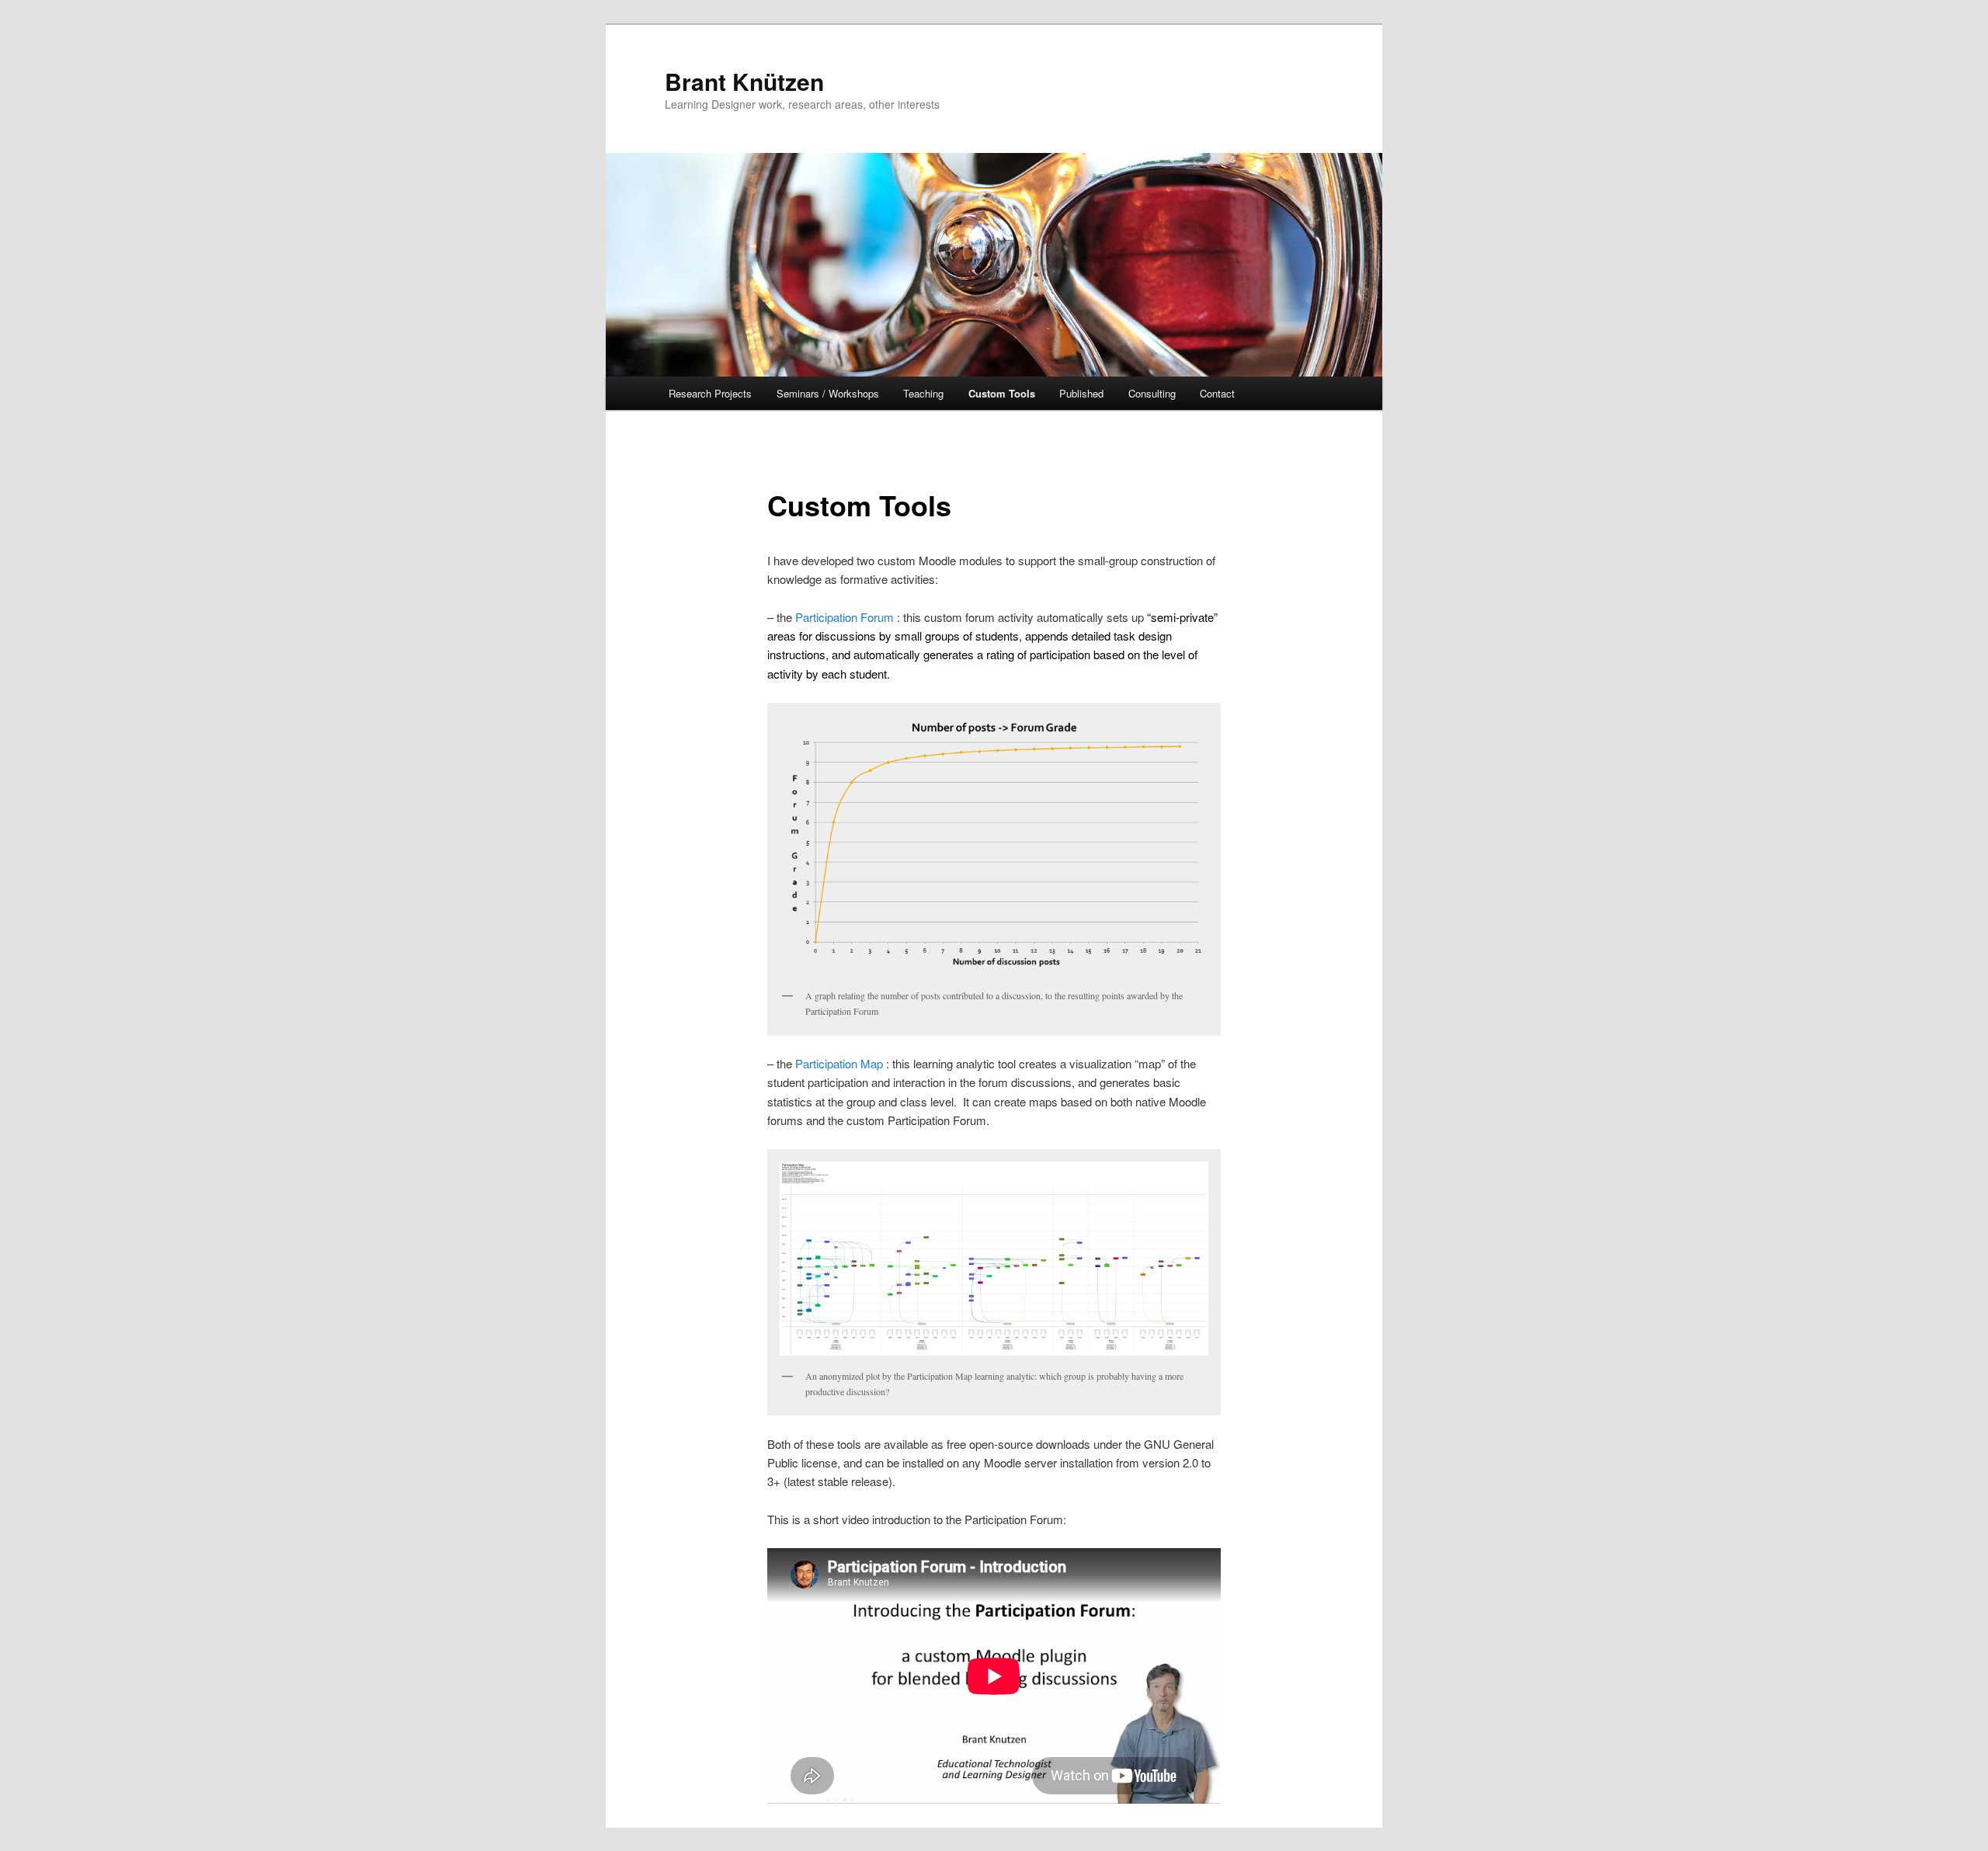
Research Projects (710, 393)
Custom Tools (1002, 393)
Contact (1217, 393)
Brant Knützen (744, 81)
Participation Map (841, 1063)
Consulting (1152, 393)
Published (1081, 393)
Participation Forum (846, 617)
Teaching (923, 393)
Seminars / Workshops (828, 393)
